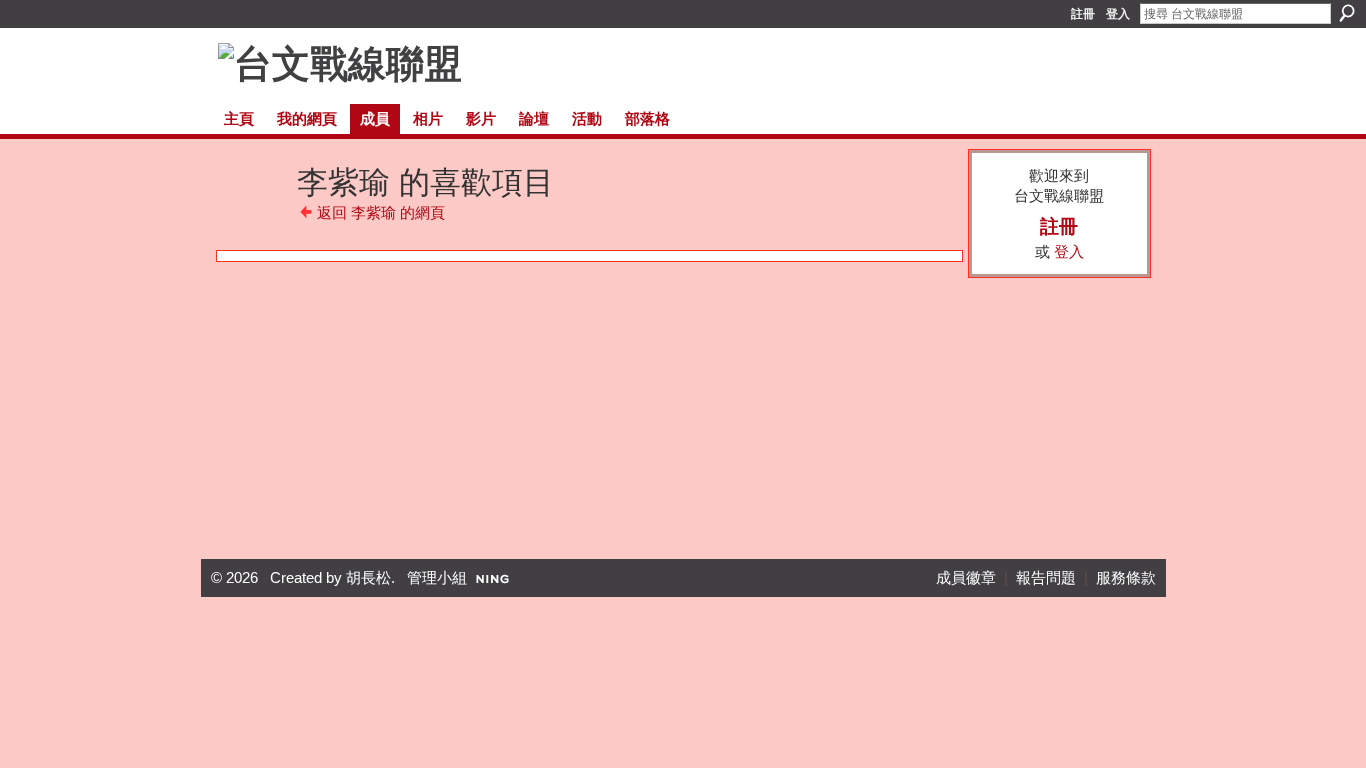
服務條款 (1126, 578)
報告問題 (1046, 578)
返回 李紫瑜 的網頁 (381, 212)
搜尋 (1347, 13)
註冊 (1083, 14)
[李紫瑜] (253, 212)
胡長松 (368, 578)
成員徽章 (966, 578)
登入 (1118, 14)
